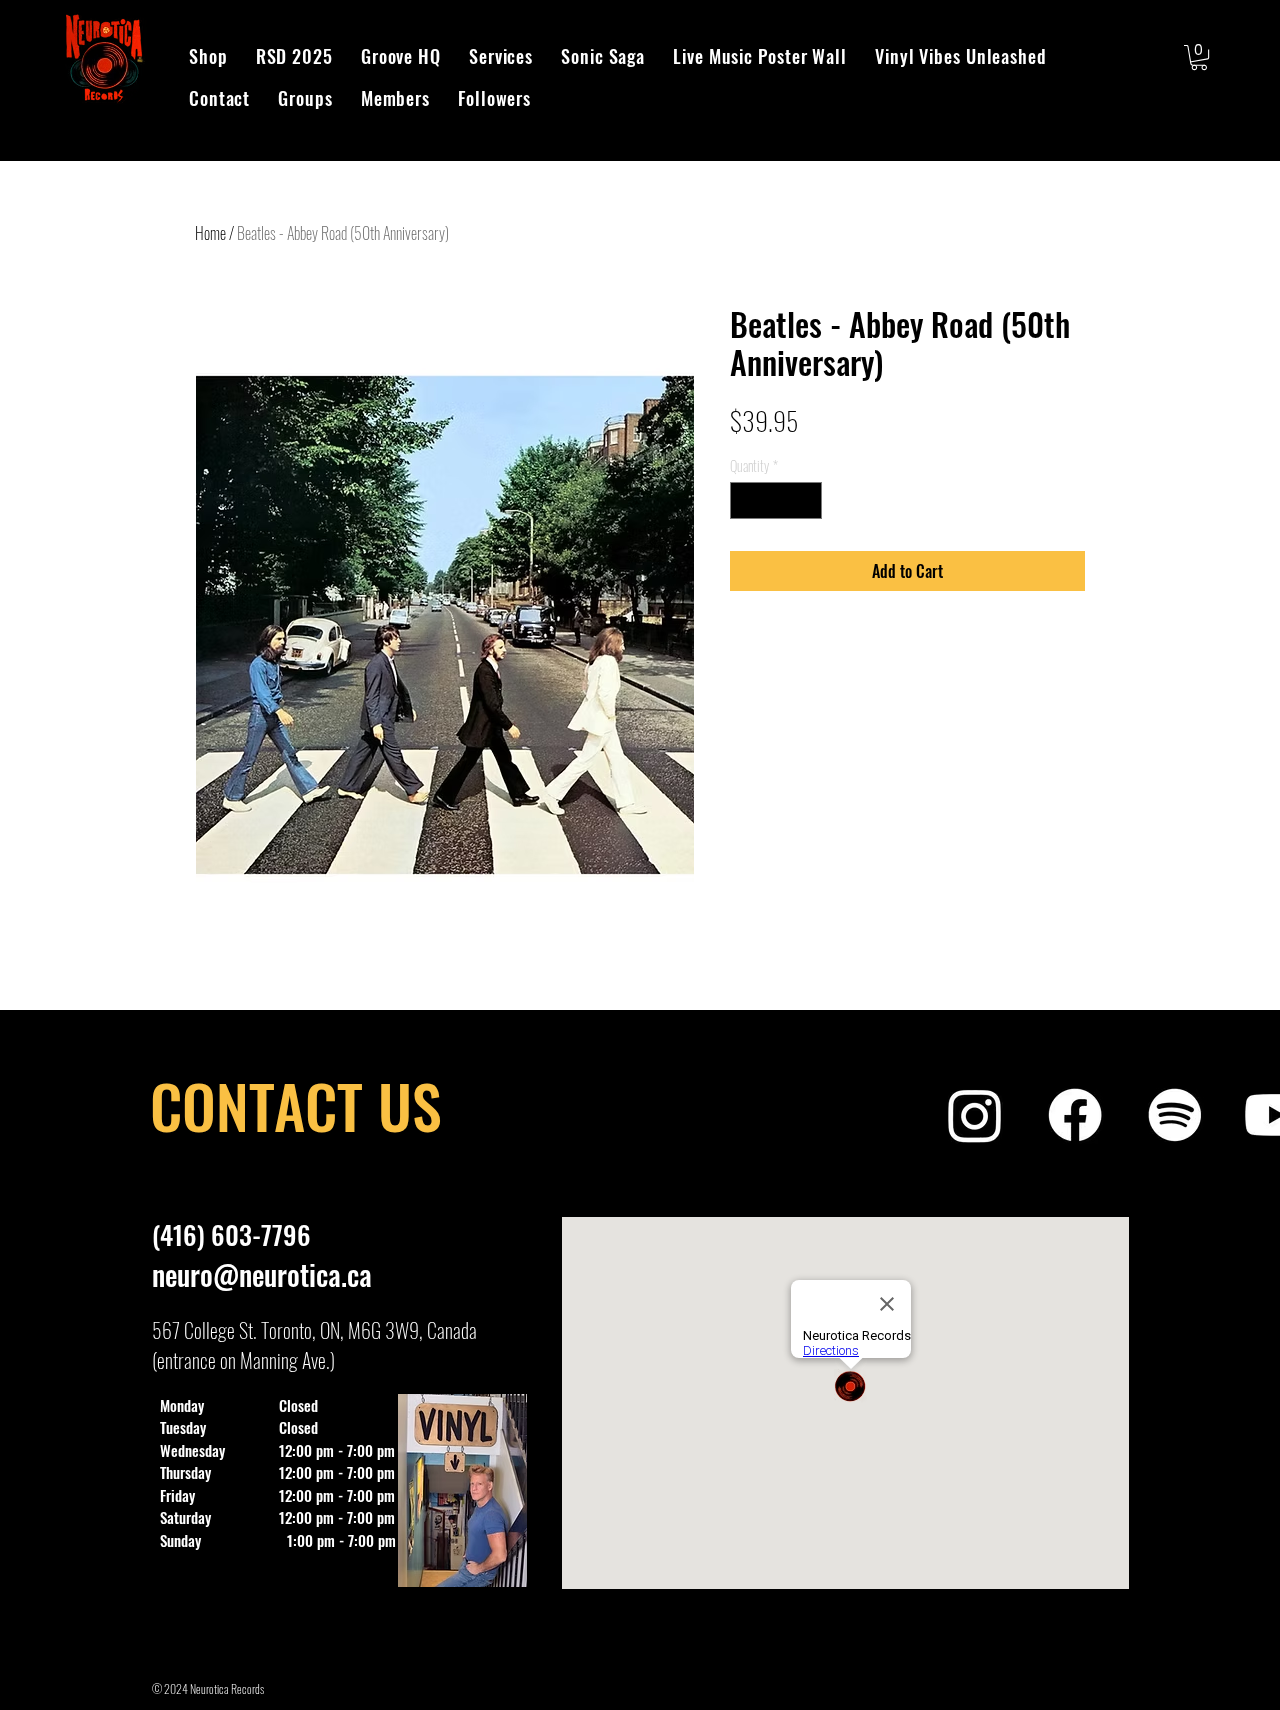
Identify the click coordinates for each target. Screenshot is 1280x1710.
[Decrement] (745, 500)
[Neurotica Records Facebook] (1075, 1115)
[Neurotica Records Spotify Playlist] (1175, 1115)
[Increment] (806, 500)
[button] (1199, 57)
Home (210, 233)
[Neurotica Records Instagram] (975, 1115)
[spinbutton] (776, 500)
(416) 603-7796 (231, 1234)
